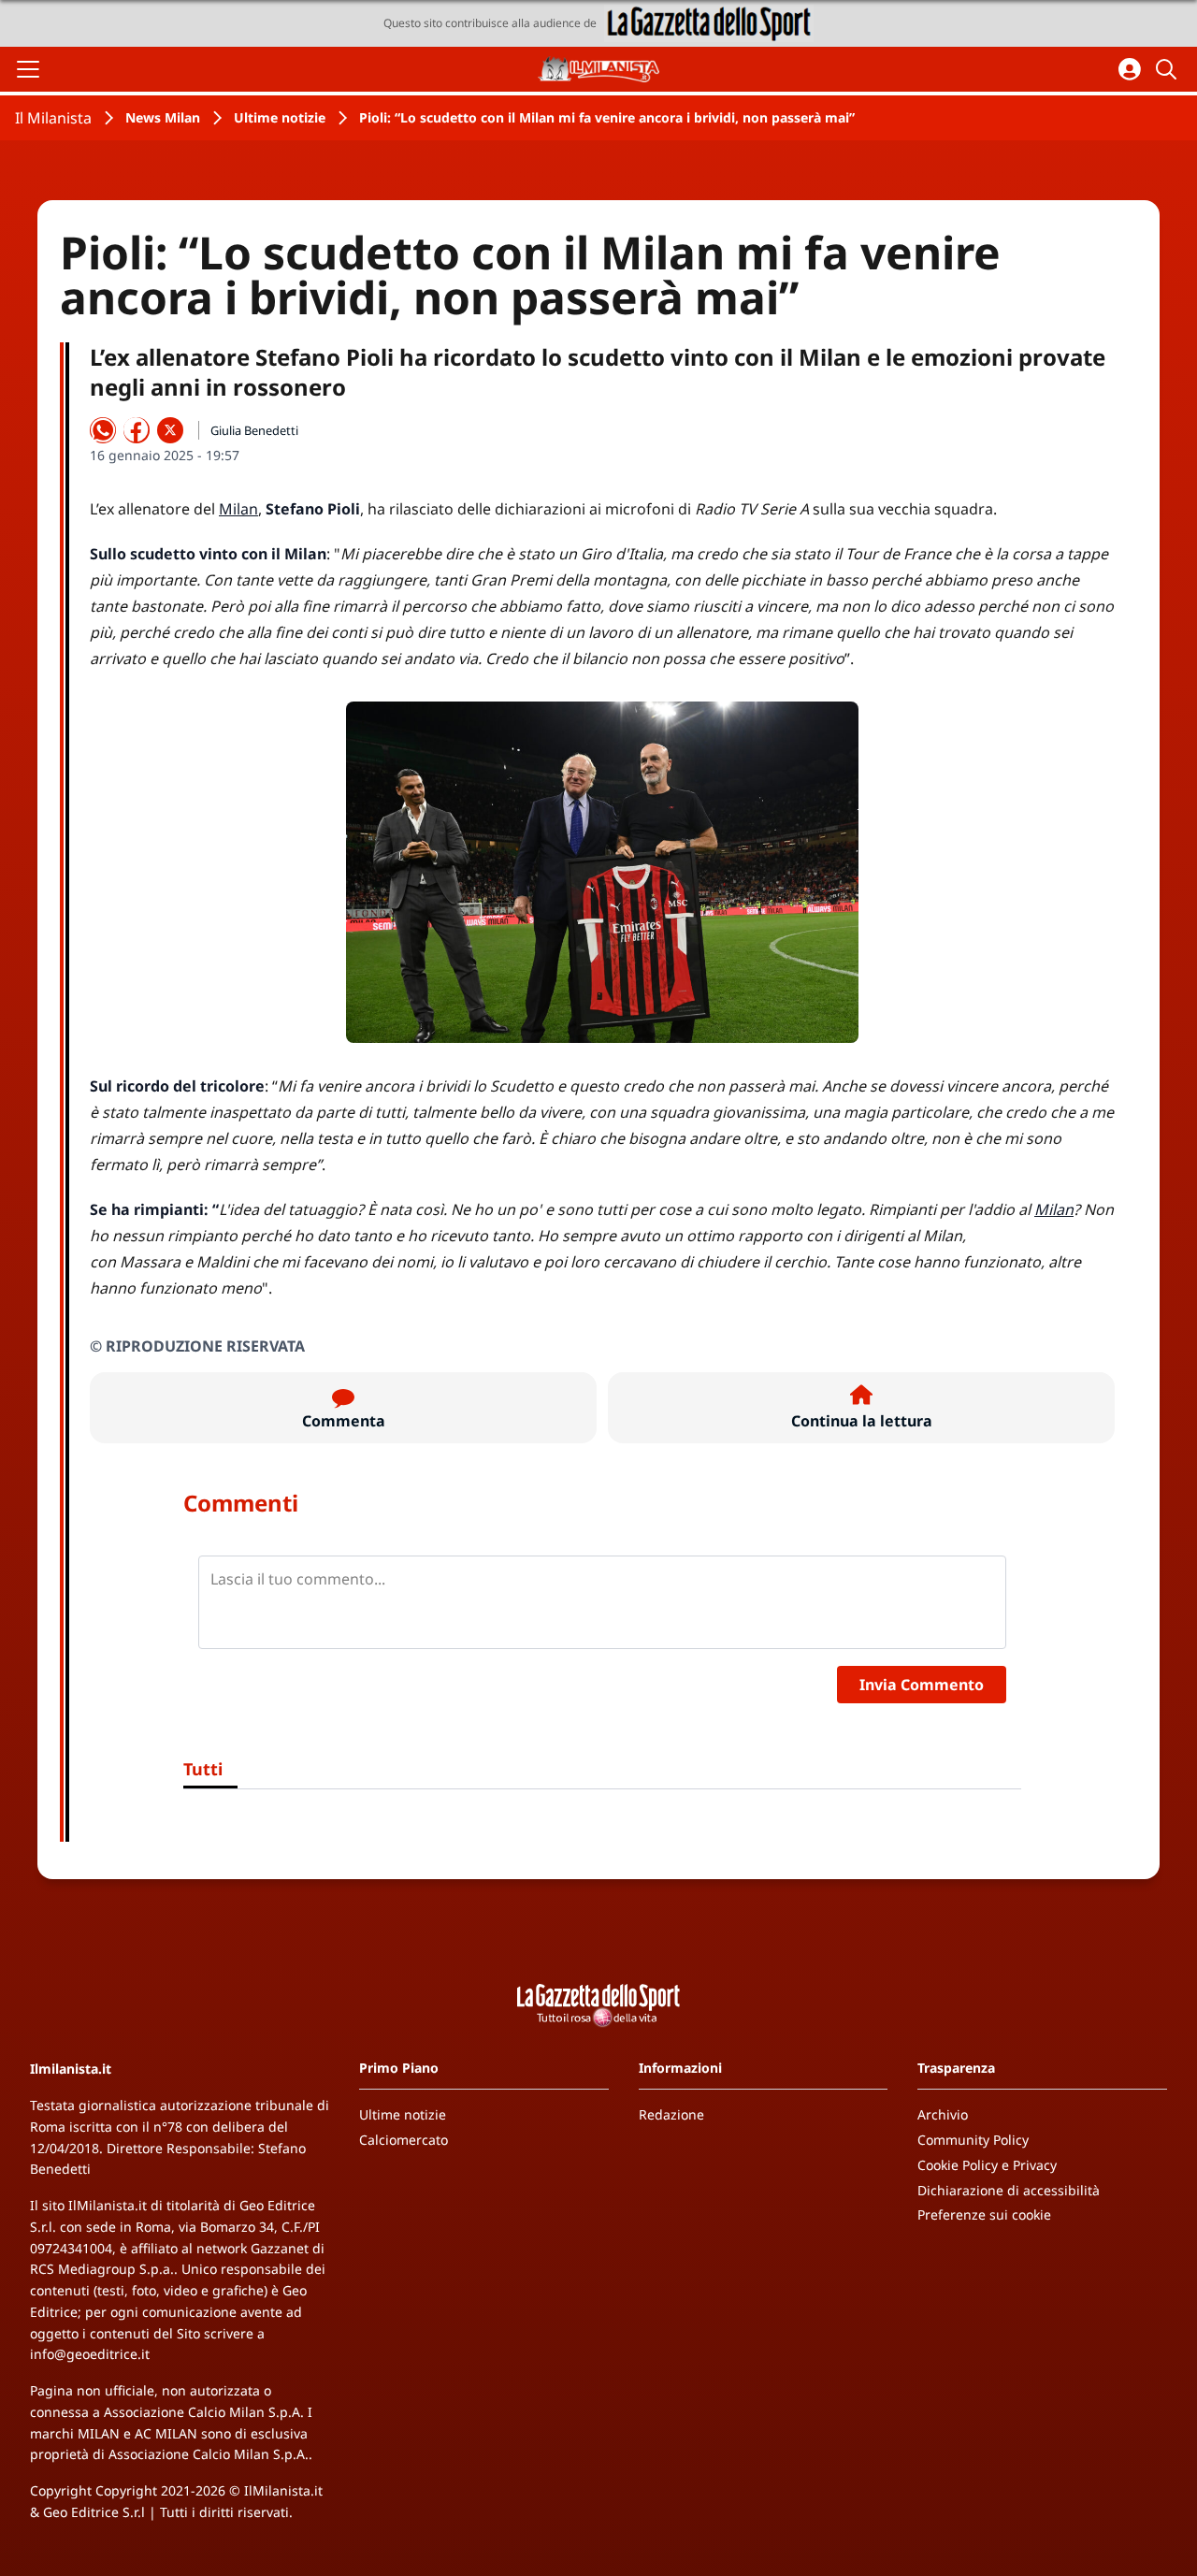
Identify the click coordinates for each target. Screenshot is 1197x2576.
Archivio (943, 2114)
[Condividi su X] (170, 430)
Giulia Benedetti (254, 430)
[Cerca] (1169, 69)
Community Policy (973, 2140)
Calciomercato (404, 2140)
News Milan (163, 117)
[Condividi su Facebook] (137, 430)
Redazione (671, 2114)
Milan (238, 509)
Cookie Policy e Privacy (987, 2165)
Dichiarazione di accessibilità (1009, 2190)
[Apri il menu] (28, 69)
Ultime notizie (280, 117)
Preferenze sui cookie (984, 2214)
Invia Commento (922, 1685)
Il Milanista (53, 118)
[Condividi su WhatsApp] (103, 430)
